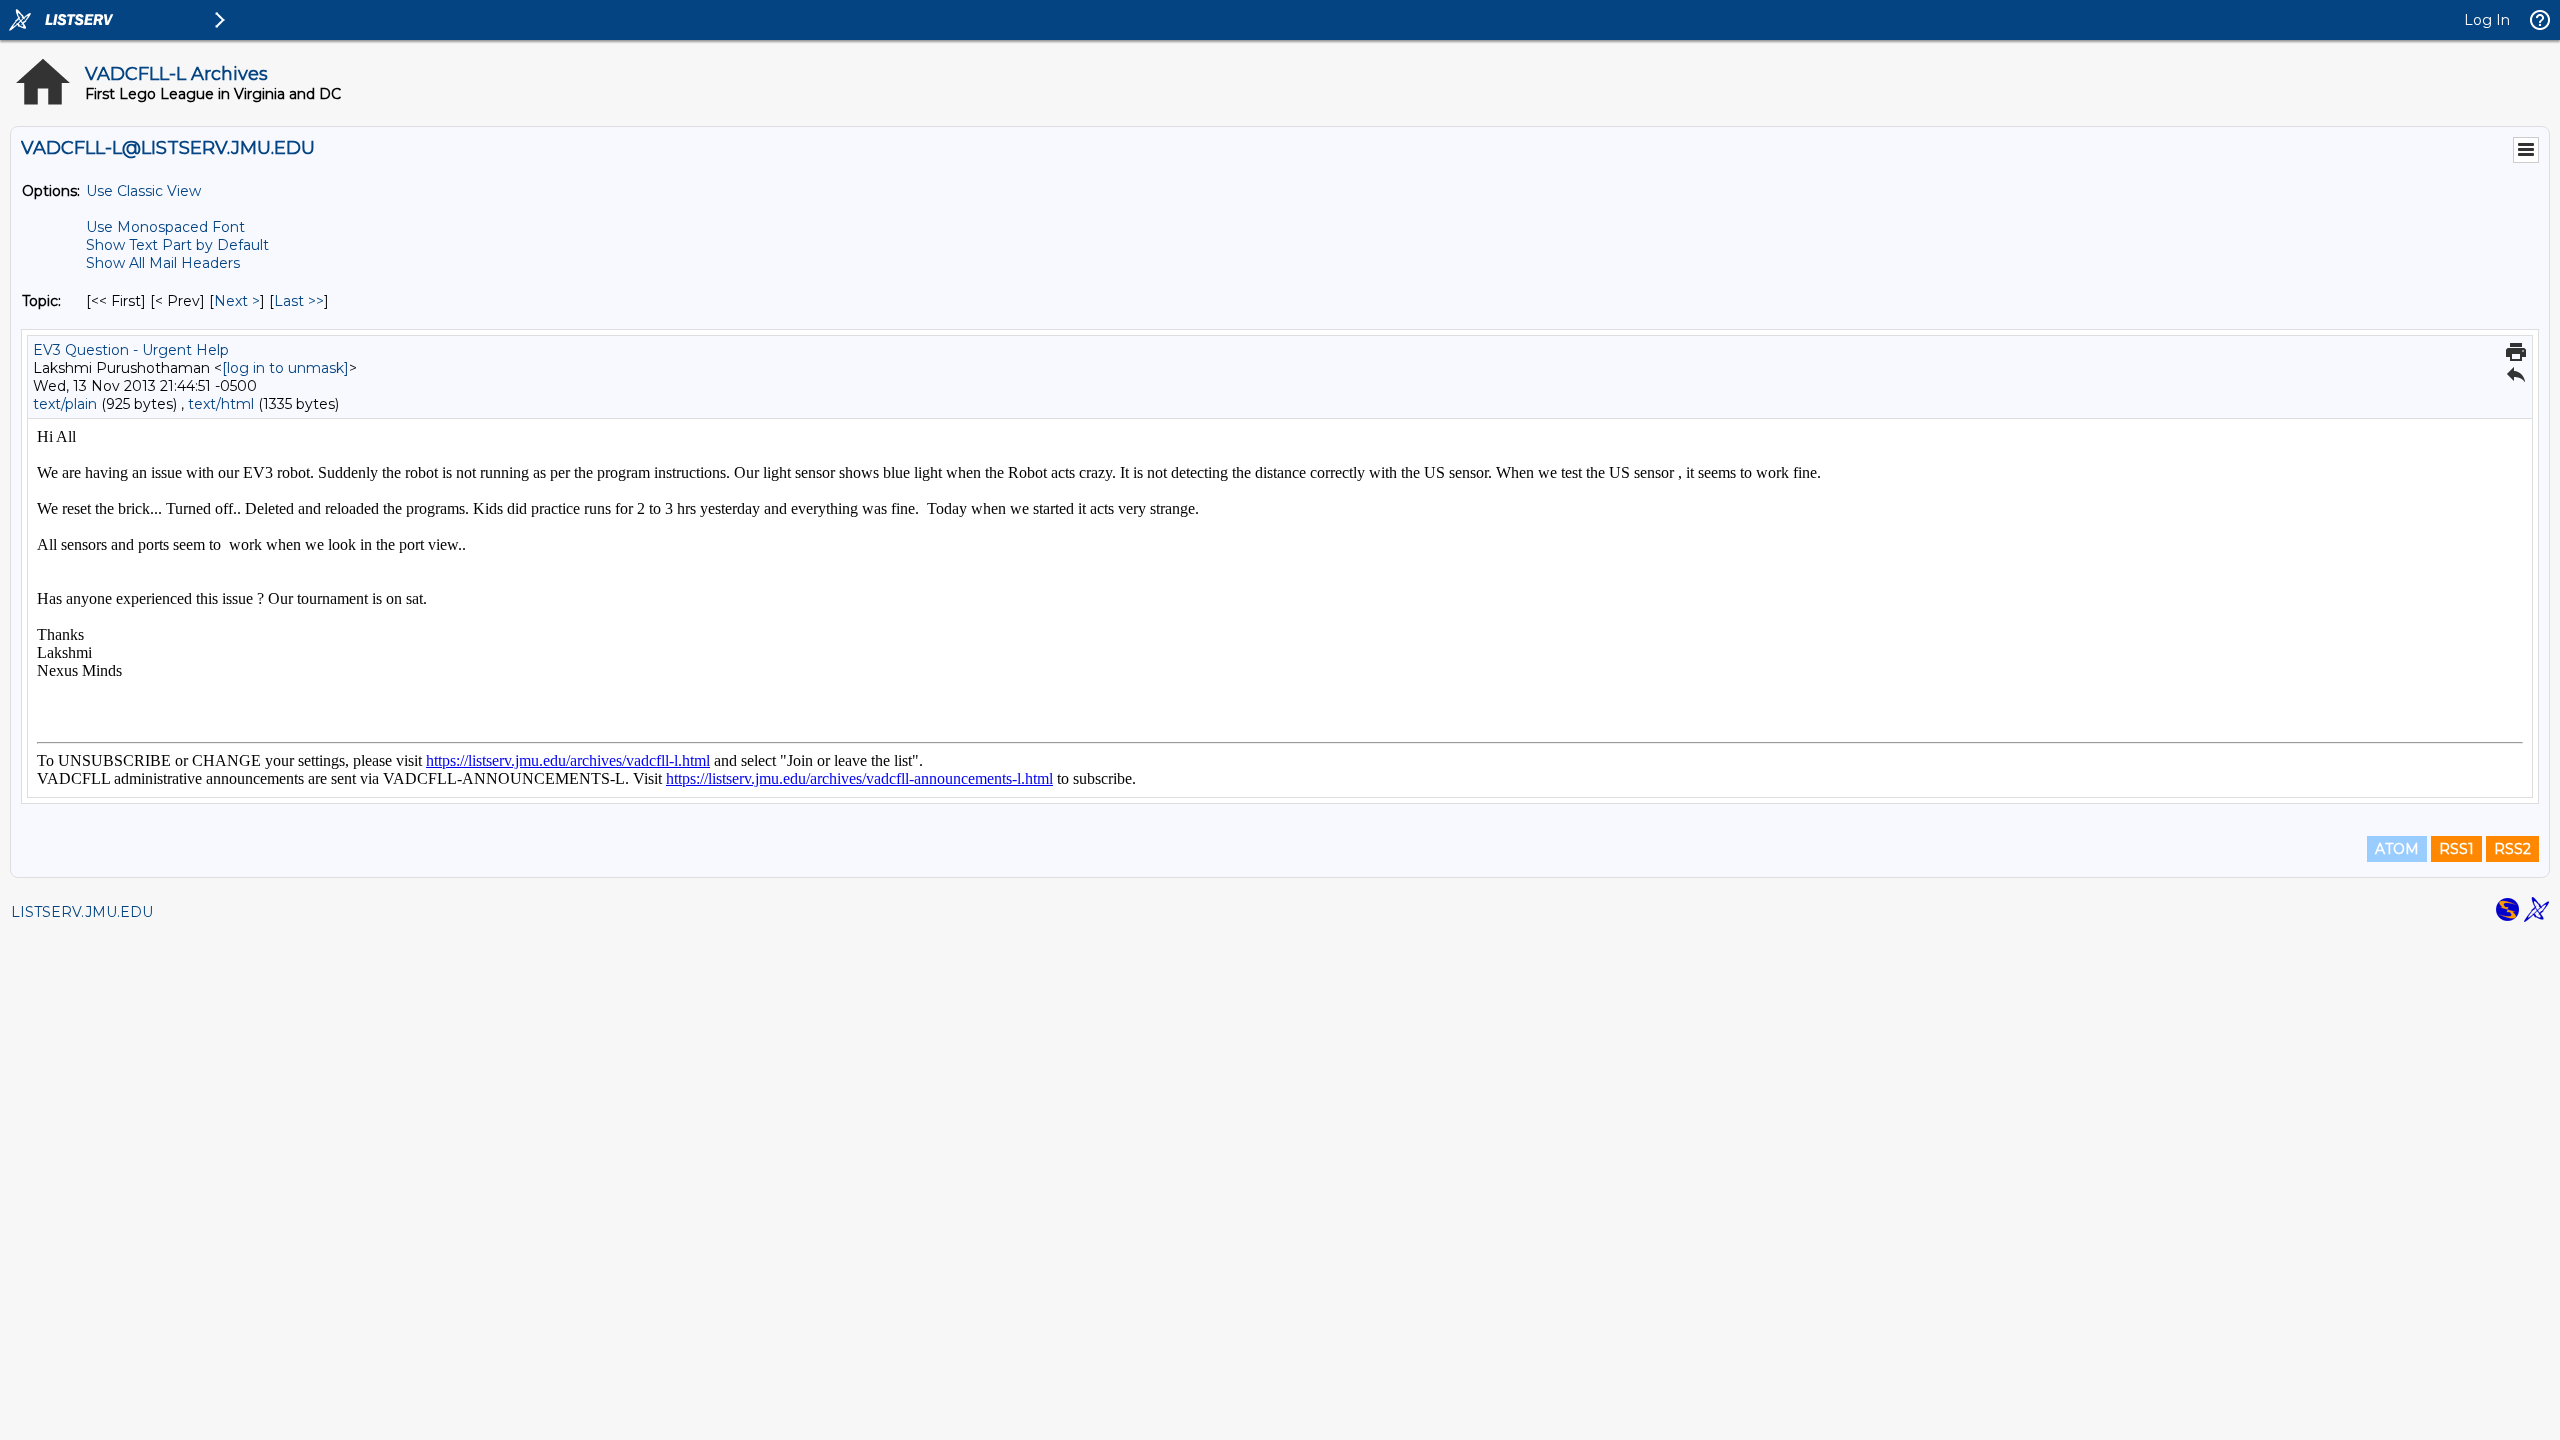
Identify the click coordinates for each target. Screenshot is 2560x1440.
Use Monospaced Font (165, 227)
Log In (2487, 20)
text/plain (65, 404)
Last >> (299, 301)
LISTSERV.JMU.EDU (82, 912)
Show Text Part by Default (177, 245)
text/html (221, 404)
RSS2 (2512, 849)
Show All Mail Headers (163, 263)
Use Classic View (143, 191)
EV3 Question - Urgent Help (131, 350)
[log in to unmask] (285, 368)
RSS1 (2456, 849)
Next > (237, 301)
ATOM (2397, 849)
